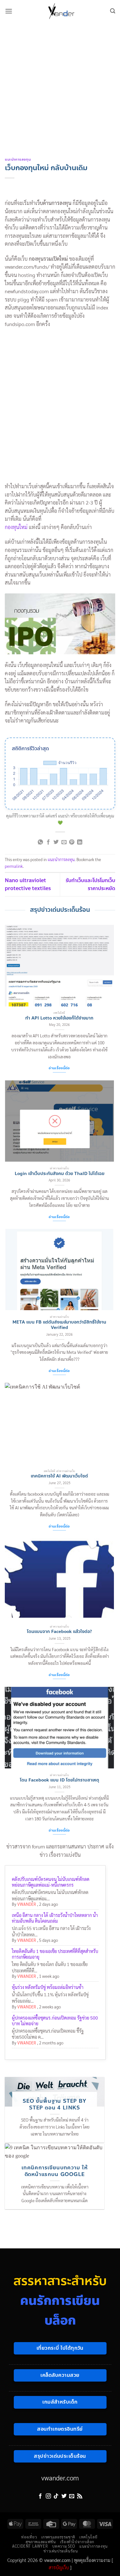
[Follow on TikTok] (56, 2496)
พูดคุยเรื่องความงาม (92, 2560)
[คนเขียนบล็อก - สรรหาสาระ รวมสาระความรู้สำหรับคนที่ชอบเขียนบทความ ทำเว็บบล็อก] (61, 11)
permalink (14, 866)
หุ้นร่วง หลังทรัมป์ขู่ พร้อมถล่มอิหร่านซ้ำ (48, 1987)
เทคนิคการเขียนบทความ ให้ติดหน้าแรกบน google (55, 2171)
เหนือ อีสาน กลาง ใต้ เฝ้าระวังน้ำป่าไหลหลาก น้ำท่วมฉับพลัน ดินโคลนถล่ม (55, 1918)
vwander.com (60, 2478)
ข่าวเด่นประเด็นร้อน (61, 2551)
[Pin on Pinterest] (72, 842)
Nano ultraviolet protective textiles (28, 885)
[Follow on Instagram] (48, 2496)
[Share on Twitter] (56, 842)
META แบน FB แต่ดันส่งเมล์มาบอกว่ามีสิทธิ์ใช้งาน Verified (59, 1325)
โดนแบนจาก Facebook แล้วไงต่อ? (59, 1632)
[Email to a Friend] (64, 842)
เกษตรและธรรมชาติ (58, 2537)
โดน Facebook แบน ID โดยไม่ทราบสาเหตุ (60, 1780)
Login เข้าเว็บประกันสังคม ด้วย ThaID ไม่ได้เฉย (60, 1174)
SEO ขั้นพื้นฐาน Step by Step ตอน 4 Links (55, 2104)
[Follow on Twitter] (64, 2496)
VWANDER (27, 1904)
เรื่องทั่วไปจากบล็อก (77, 2542)
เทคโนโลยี (88, 2537)
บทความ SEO (64, 2546)
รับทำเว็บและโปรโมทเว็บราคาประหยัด (90, 885)
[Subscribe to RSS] (80, 2496)
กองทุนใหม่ (16, 527)
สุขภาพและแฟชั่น (41, 2542)
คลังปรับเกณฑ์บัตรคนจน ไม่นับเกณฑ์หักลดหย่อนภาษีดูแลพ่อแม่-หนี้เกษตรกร (51, 1882)
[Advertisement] (60, 85)
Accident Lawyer (30, 2546)
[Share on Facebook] (48, 842)
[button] (9, 11)
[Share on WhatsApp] (40, 842)
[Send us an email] (72, 2496)
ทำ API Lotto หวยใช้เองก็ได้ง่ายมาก (59, 1018)
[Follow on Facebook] (40, 2496)
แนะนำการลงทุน (18, 160)
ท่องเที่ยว (29, 2537)
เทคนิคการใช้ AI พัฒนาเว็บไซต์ (59, 1476)
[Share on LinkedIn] (80, 842)
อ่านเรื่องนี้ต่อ (59, 1068)
